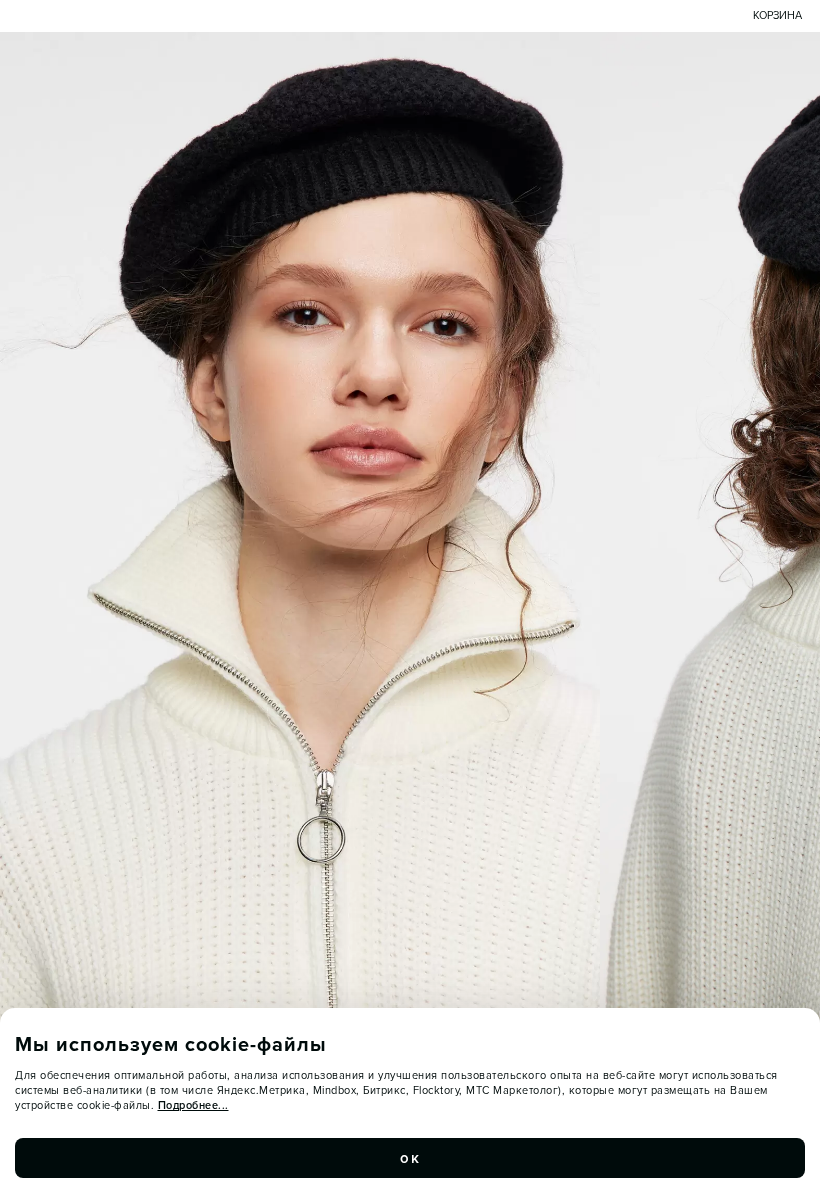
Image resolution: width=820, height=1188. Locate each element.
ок (410, 1158)
